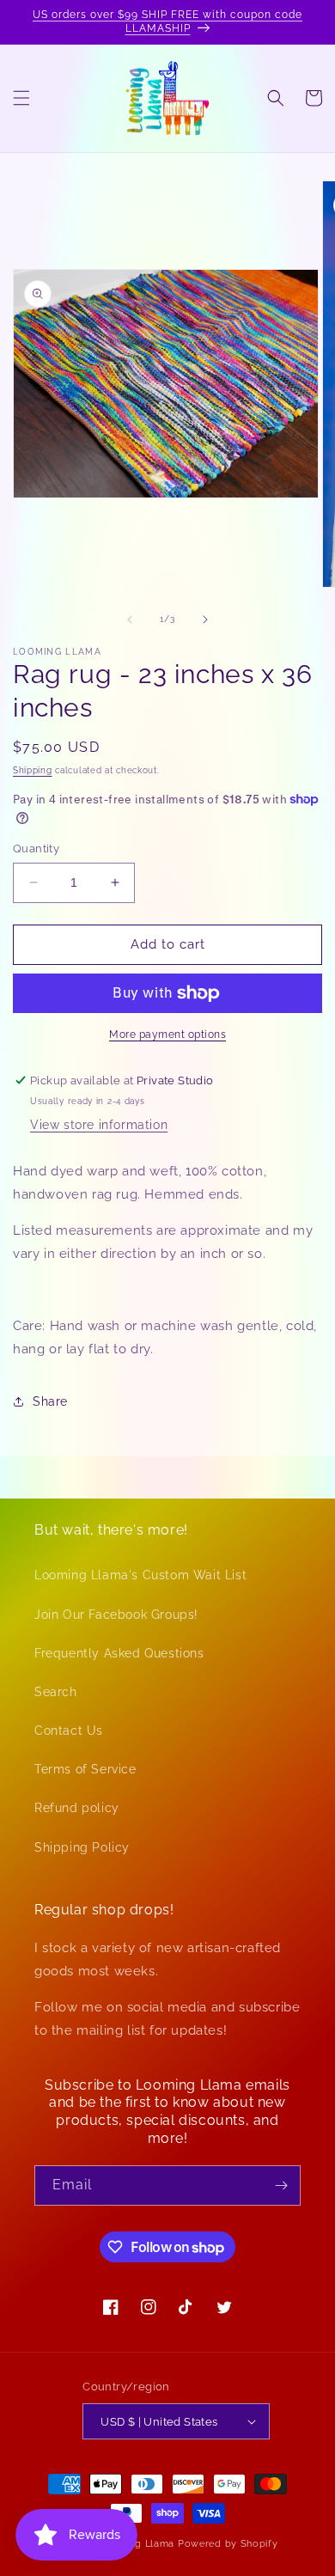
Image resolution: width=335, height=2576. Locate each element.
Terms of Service (85, 1769)
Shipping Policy (82, 1847)
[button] (21, 98)
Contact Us (69, 1731)
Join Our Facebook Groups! (116, 1615)
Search (56, 1692)
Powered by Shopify (228, 2544)
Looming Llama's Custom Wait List (140, 1575)
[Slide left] (130, 620)
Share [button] (50, 1401)
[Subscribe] (281, 2185)
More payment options (167, 1035)
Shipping (33, 770)
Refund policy (77, 1808)
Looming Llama (137, 2544)
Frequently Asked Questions (119, 1653)
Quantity (36, 848)
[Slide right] (205, 620)
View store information (99, 1125)
